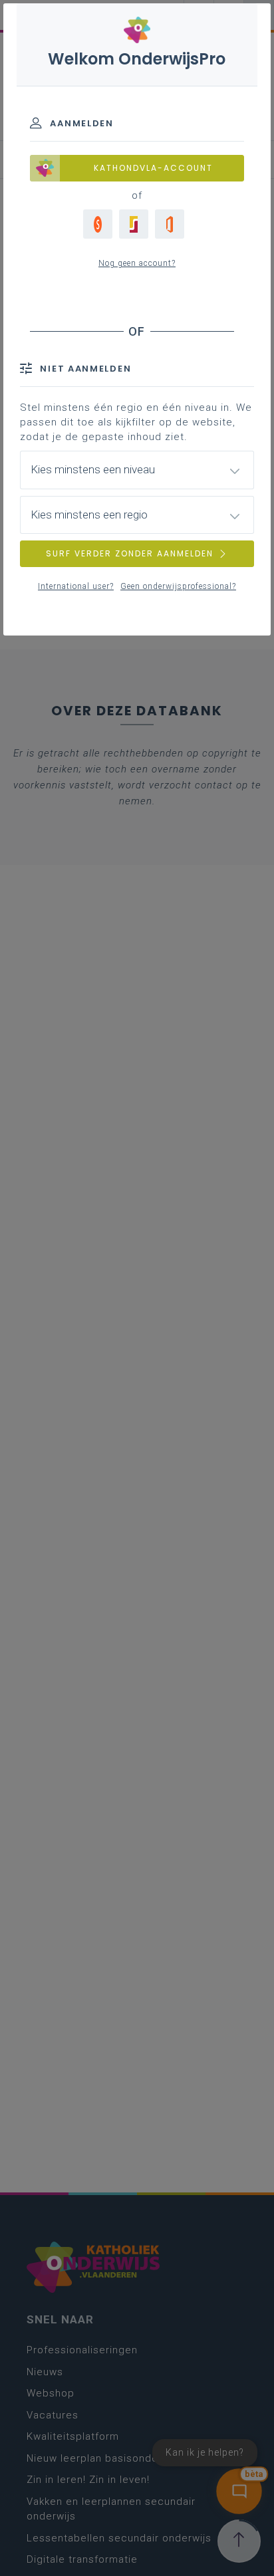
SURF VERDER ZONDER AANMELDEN (130, 553)
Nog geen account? (137, 263)
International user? (76, 586)
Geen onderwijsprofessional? (178, 586)
